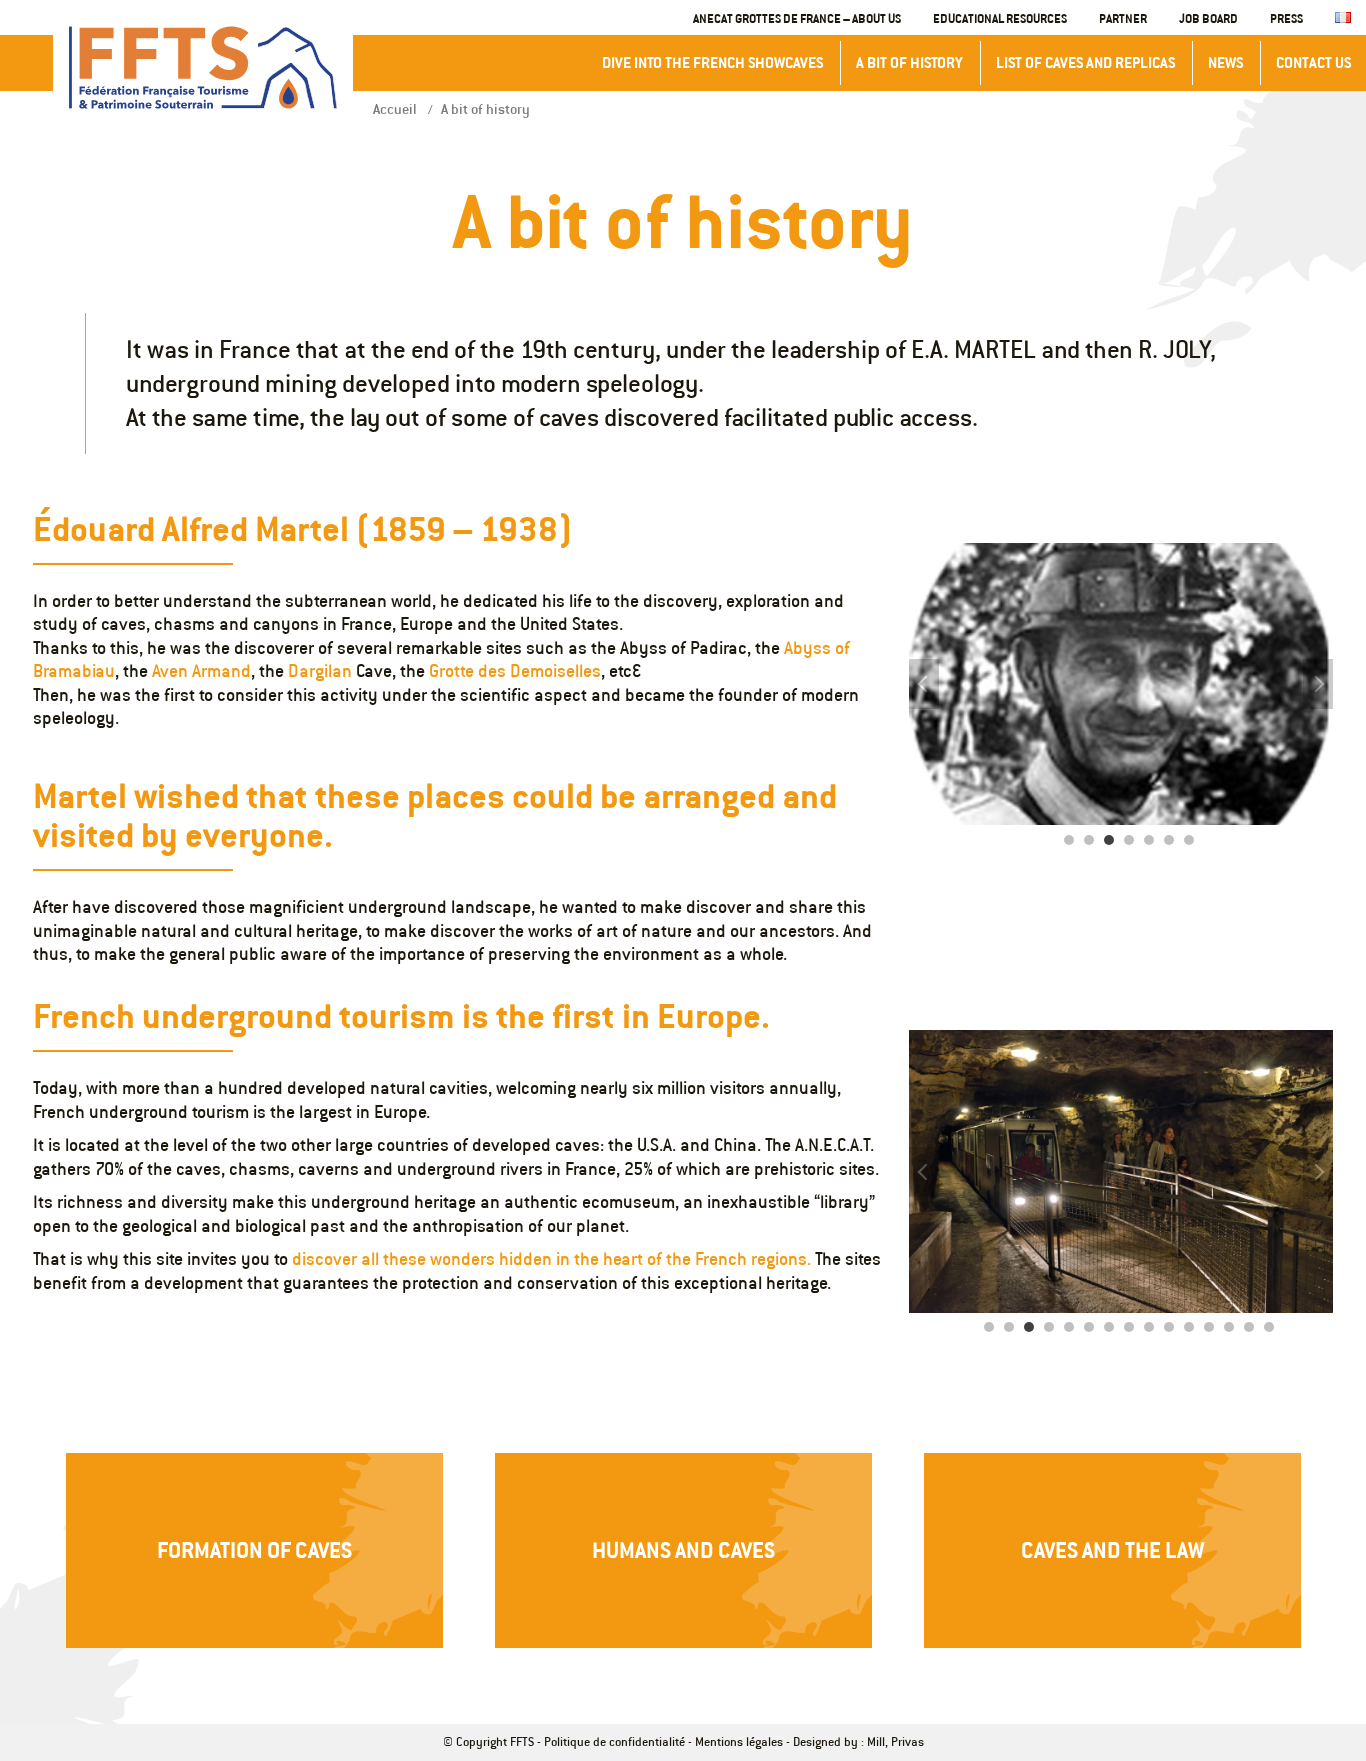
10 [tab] (1169, 1327)
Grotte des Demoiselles (515, 671)
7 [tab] (1189, 840)
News (1225, 62)
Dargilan (320, 671)
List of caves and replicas (1085, 62)
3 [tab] (1109, 840)
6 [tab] (1169, 840)
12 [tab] (1209, 1327)
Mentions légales (739, 1741)
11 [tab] (1189, 1327)
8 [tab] (1129, 1327)
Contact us (1313, 62)
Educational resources (1000, 18)
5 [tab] (1149, 840)
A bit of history (909, 62)
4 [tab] (1129, 840)
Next (1318, 684)
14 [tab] (1249, 1327)
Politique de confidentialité (614, 1741)
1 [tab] (1069, 840)
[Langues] (1343, 18)
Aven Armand (201, 671)
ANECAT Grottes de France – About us (797, 18)
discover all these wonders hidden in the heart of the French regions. (551, 1259)
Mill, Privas (895, 1741)
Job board (1208, 18)
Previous (924, 684)
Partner (1123, 18)
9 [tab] (1149, 1327)
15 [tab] (1269, 1327)
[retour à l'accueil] (203, 67)
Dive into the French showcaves (712, 62)
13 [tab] (1229, 1327)
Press (1286, 18)
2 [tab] (1089, 840)
